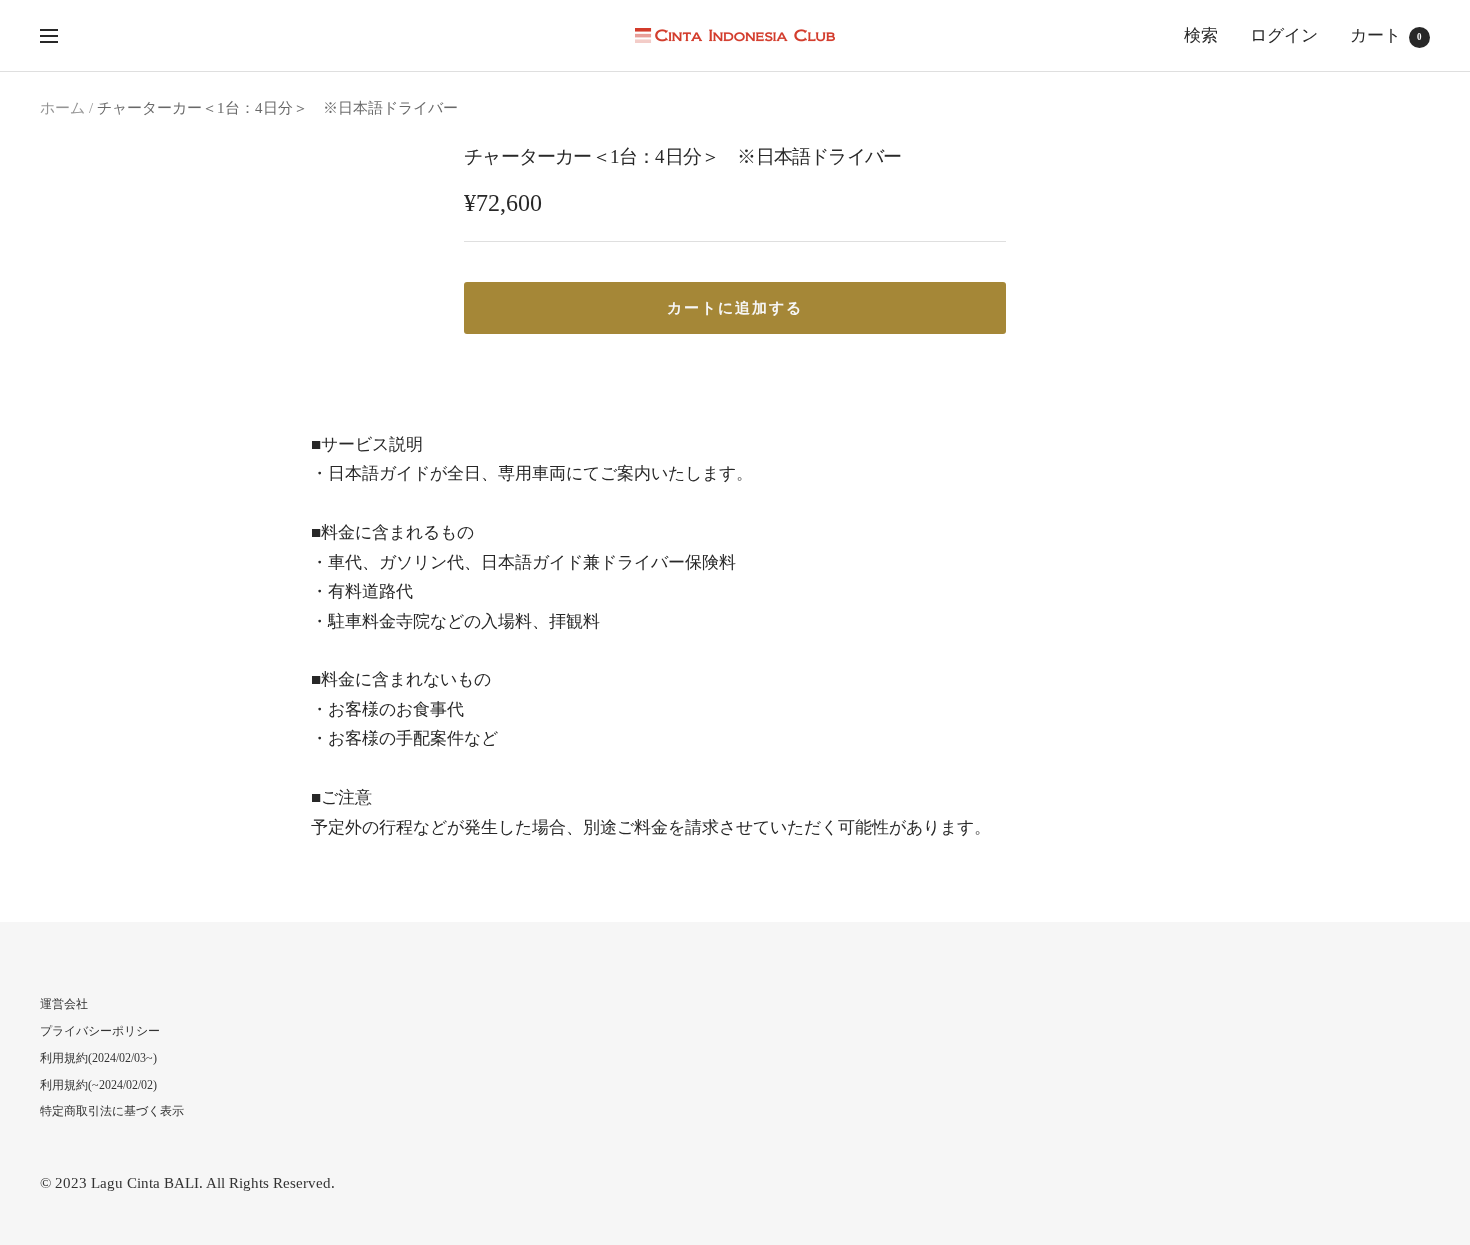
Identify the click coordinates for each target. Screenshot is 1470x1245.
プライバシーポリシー (100, 1031)
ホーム (62, 108)
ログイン (1284, 35)
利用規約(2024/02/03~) (98, 1058)
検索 (1201, 35)
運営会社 (64, 1004)
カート (1386, 35)
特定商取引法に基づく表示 (112, 1111)
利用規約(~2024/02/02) (98, 1085)
